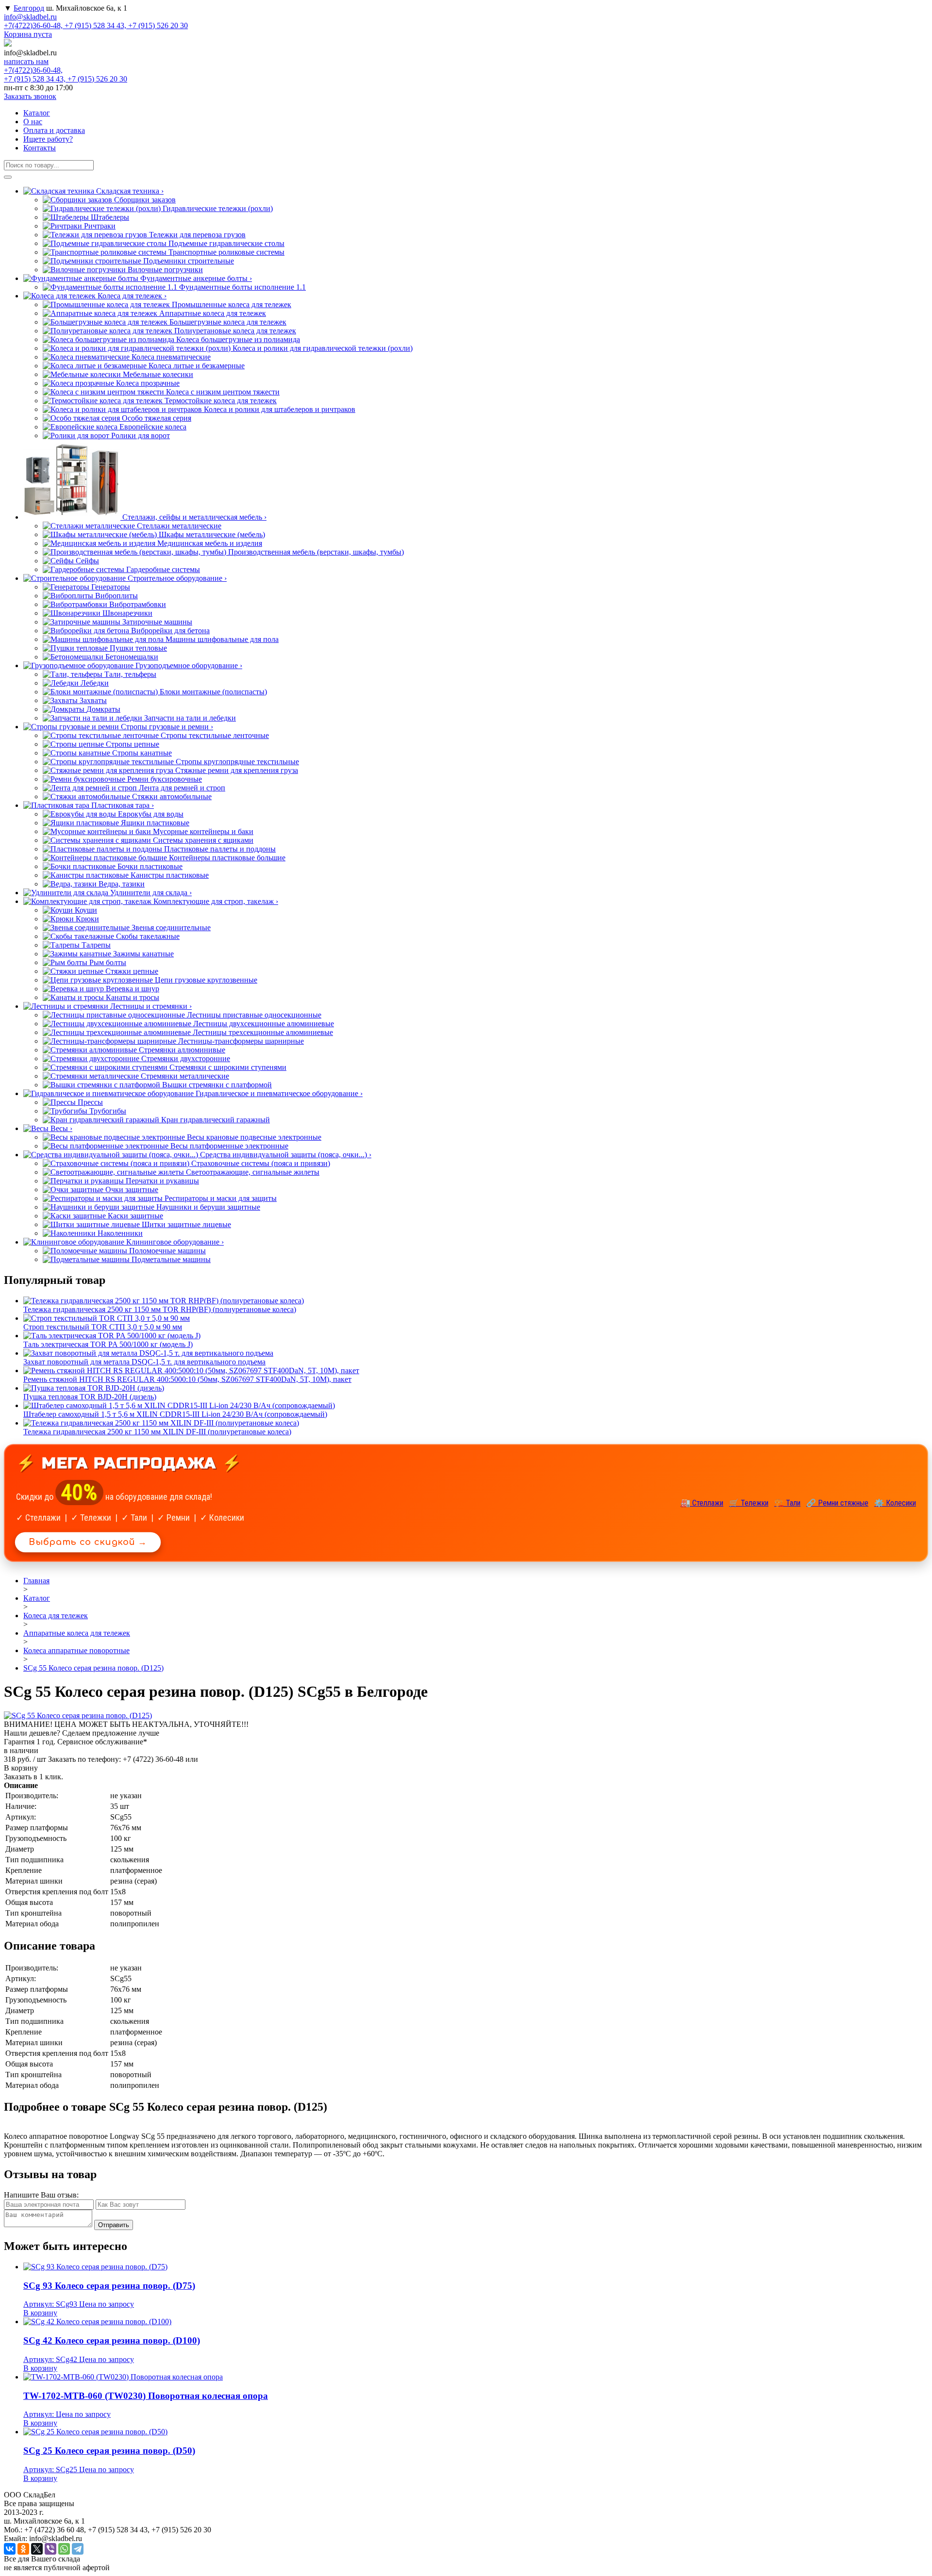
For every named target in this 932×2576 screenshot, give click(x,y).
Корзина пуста (28, 34)
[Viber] (50, 2549)
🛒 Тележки (749, 1503)
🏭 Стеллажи (702, 1503)
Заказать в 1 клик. (33, 1777)
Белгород (29, 8)
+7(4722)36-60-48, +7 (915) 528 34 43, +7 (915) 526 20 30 (96, 25)
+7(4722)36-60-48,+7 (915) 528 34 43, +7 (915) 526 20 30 (66, 74)
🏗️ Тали (787, 1503)
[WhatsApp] (64, 2549)
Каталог (37, 113)
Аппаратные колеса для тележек (77, 1633)
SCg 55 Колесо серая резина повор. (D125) (93, 1668)
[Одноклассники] (23, 2549)
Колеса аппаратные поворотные (76, 1650)
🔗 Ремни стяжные (837, 1503)
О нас (33, 122)
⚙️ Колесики (895, 1503)
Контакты (40, 148)
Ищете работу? (48, 139)
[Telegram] (78, 2549)
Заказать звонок (30, 96)
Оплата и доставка (54, 130)
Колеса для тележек (56, 1616)
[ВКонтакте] (10, 2549)
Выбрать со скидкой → (88, 1542)
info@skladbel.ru (30, 17)
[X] (37, 2549)
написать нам (26, 61)
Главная (36, 1581)
